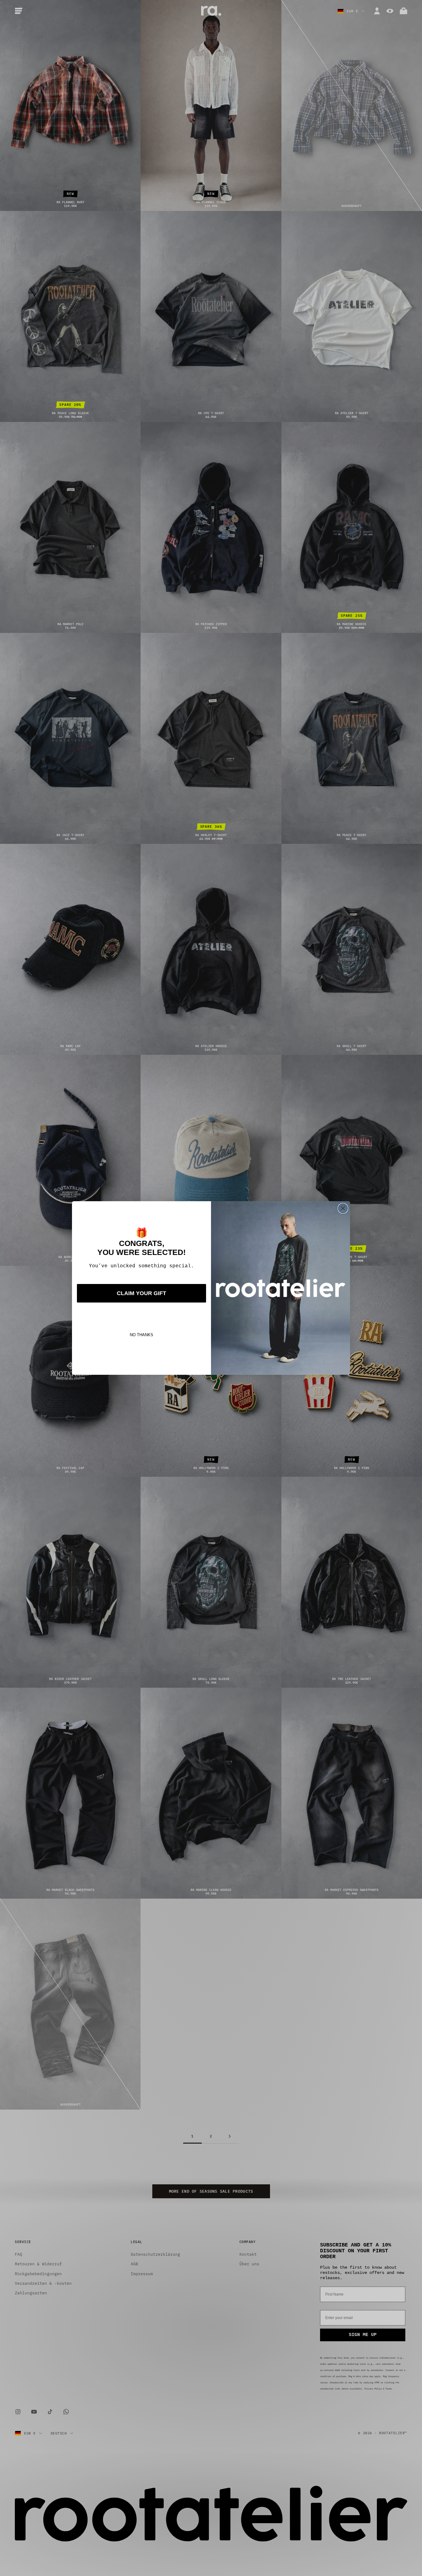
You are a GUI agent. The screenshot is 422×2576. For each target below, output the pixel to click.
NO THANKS (141, 1335)
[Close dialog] (343, 1208)
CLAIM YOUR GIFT (141, 1293)
